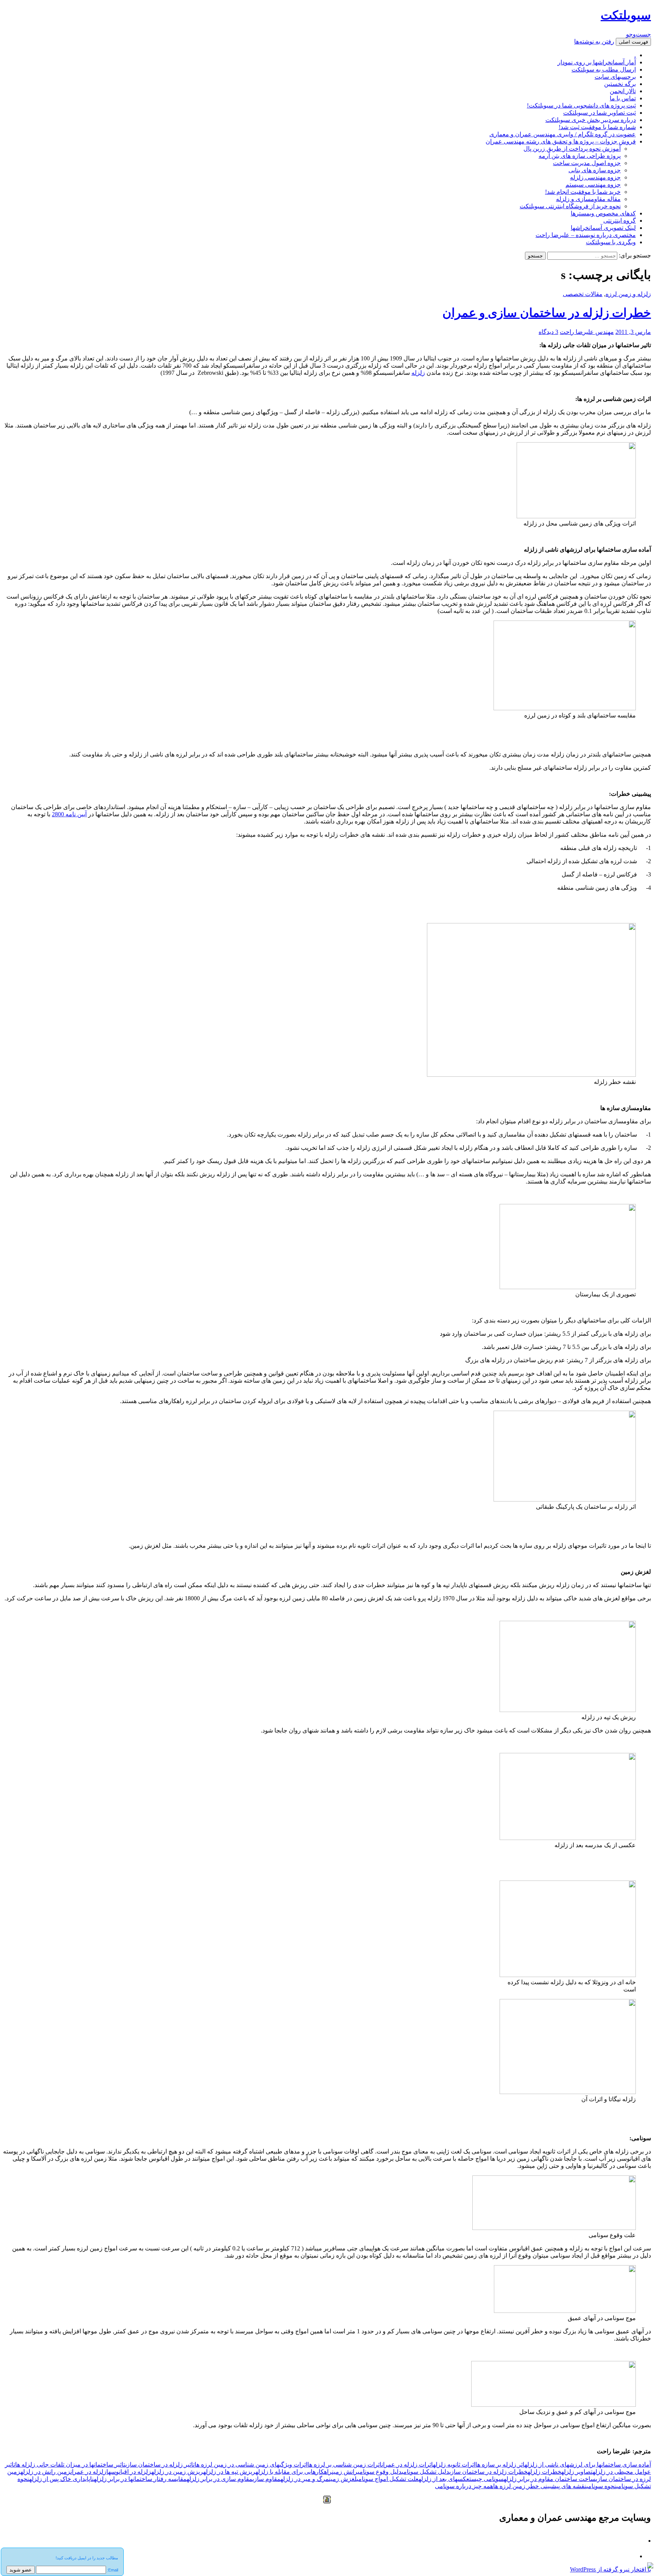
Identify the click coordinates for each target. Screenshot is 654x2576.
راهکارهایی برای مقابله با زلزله (294, 2472)
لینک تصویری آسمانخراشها (603, 228)
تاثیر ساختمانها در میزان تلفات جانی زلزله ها (70, 2465)
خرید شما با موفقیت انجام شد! (583, 192)
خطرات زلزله (544, 2472)
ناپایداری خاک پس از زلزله (62, 2479)
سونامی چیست (487, 2479)
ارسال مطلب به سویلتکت (604, 69)
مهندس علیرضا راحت (587, 332)
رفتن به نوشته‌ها (594, 41)
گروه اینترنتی (620, 221)
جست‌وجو (638, 34)
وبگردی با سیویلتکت (611, 242)
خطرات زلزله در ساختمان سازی (488, 2472)
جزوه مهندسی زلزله (595, 177)
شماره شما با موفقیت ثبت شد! (597, 127)
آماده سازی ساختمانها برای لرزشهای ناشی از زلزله (588, 2465)
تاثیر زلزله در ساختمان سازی (160, 2465)
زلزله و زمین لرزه (628, 294)
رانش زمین (345, 2472)
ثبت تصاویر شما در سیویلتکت (599, 113)
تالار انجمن (623, 91)
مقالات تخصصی (583, 294)
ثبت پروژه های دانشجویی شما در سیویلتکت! (581, 105)
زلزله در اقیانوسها (129, 2472)
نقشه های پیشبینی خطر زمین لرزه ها (540, 2486)
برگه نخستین (620, 84)
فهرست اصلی (633, 42)
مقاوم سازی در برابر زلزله (220, 2479)
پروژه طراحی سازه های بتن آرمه (580, 156)
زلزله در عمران (88, 2472)
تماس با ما (623, 98)
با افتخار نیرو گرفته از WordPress (610, 2569)
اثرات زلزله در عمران (407, 2465)
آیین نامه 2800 (69, 814)
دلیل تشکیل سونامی (425, 2472)
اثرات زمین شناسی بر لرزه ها (344, 2465)
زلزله (418, 373)
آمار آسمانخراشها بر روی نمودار (597, 62)
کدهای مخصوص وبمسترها (603, 213)
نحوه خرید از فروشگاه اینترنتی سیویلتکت (570, 206)
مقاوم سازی (266, 2479)
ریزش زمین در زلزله (177, 2472)
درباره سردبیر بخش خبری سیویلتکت (591, 120)
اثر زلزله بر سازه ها (500, 2465)
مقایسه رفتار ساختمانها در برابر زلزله (140, 2479)
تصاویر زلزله (577, 2472)
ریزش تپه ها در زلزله (229, 2472)
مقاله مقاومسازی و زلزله (588, 199)
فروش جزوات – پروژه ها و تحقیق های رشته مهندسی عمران (561, 141)
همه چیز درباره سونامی (464, 2486)
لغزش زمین (343, 2479)
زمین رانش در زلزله (45, 2472)
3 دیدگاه (548, 332)
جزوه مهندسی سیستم (593, 185)
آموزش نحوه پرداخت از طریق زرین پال (572, 149)
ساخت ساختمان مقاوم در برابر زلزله (550, 2479)
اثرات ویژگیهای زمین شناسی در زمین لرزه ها (251, 2465)
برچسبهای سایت (615, 77)
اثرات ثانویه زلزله (454, 2465)
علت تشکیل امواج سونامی (388, 2479)
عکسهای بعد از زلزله (444, 2479)
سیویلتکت (626, 15)
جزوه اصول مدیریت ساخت (587, 163)
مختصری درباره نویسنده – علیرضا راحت (586, 235)
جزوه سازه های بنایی (595, 170)
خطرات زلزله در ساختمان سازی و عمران (547, 313)
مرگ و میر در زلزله (305, 2479)
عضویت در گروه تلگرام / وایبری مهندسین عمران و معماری (563, 134)
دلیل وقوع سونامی (380, 2472)
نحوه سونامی (601, 2486)
